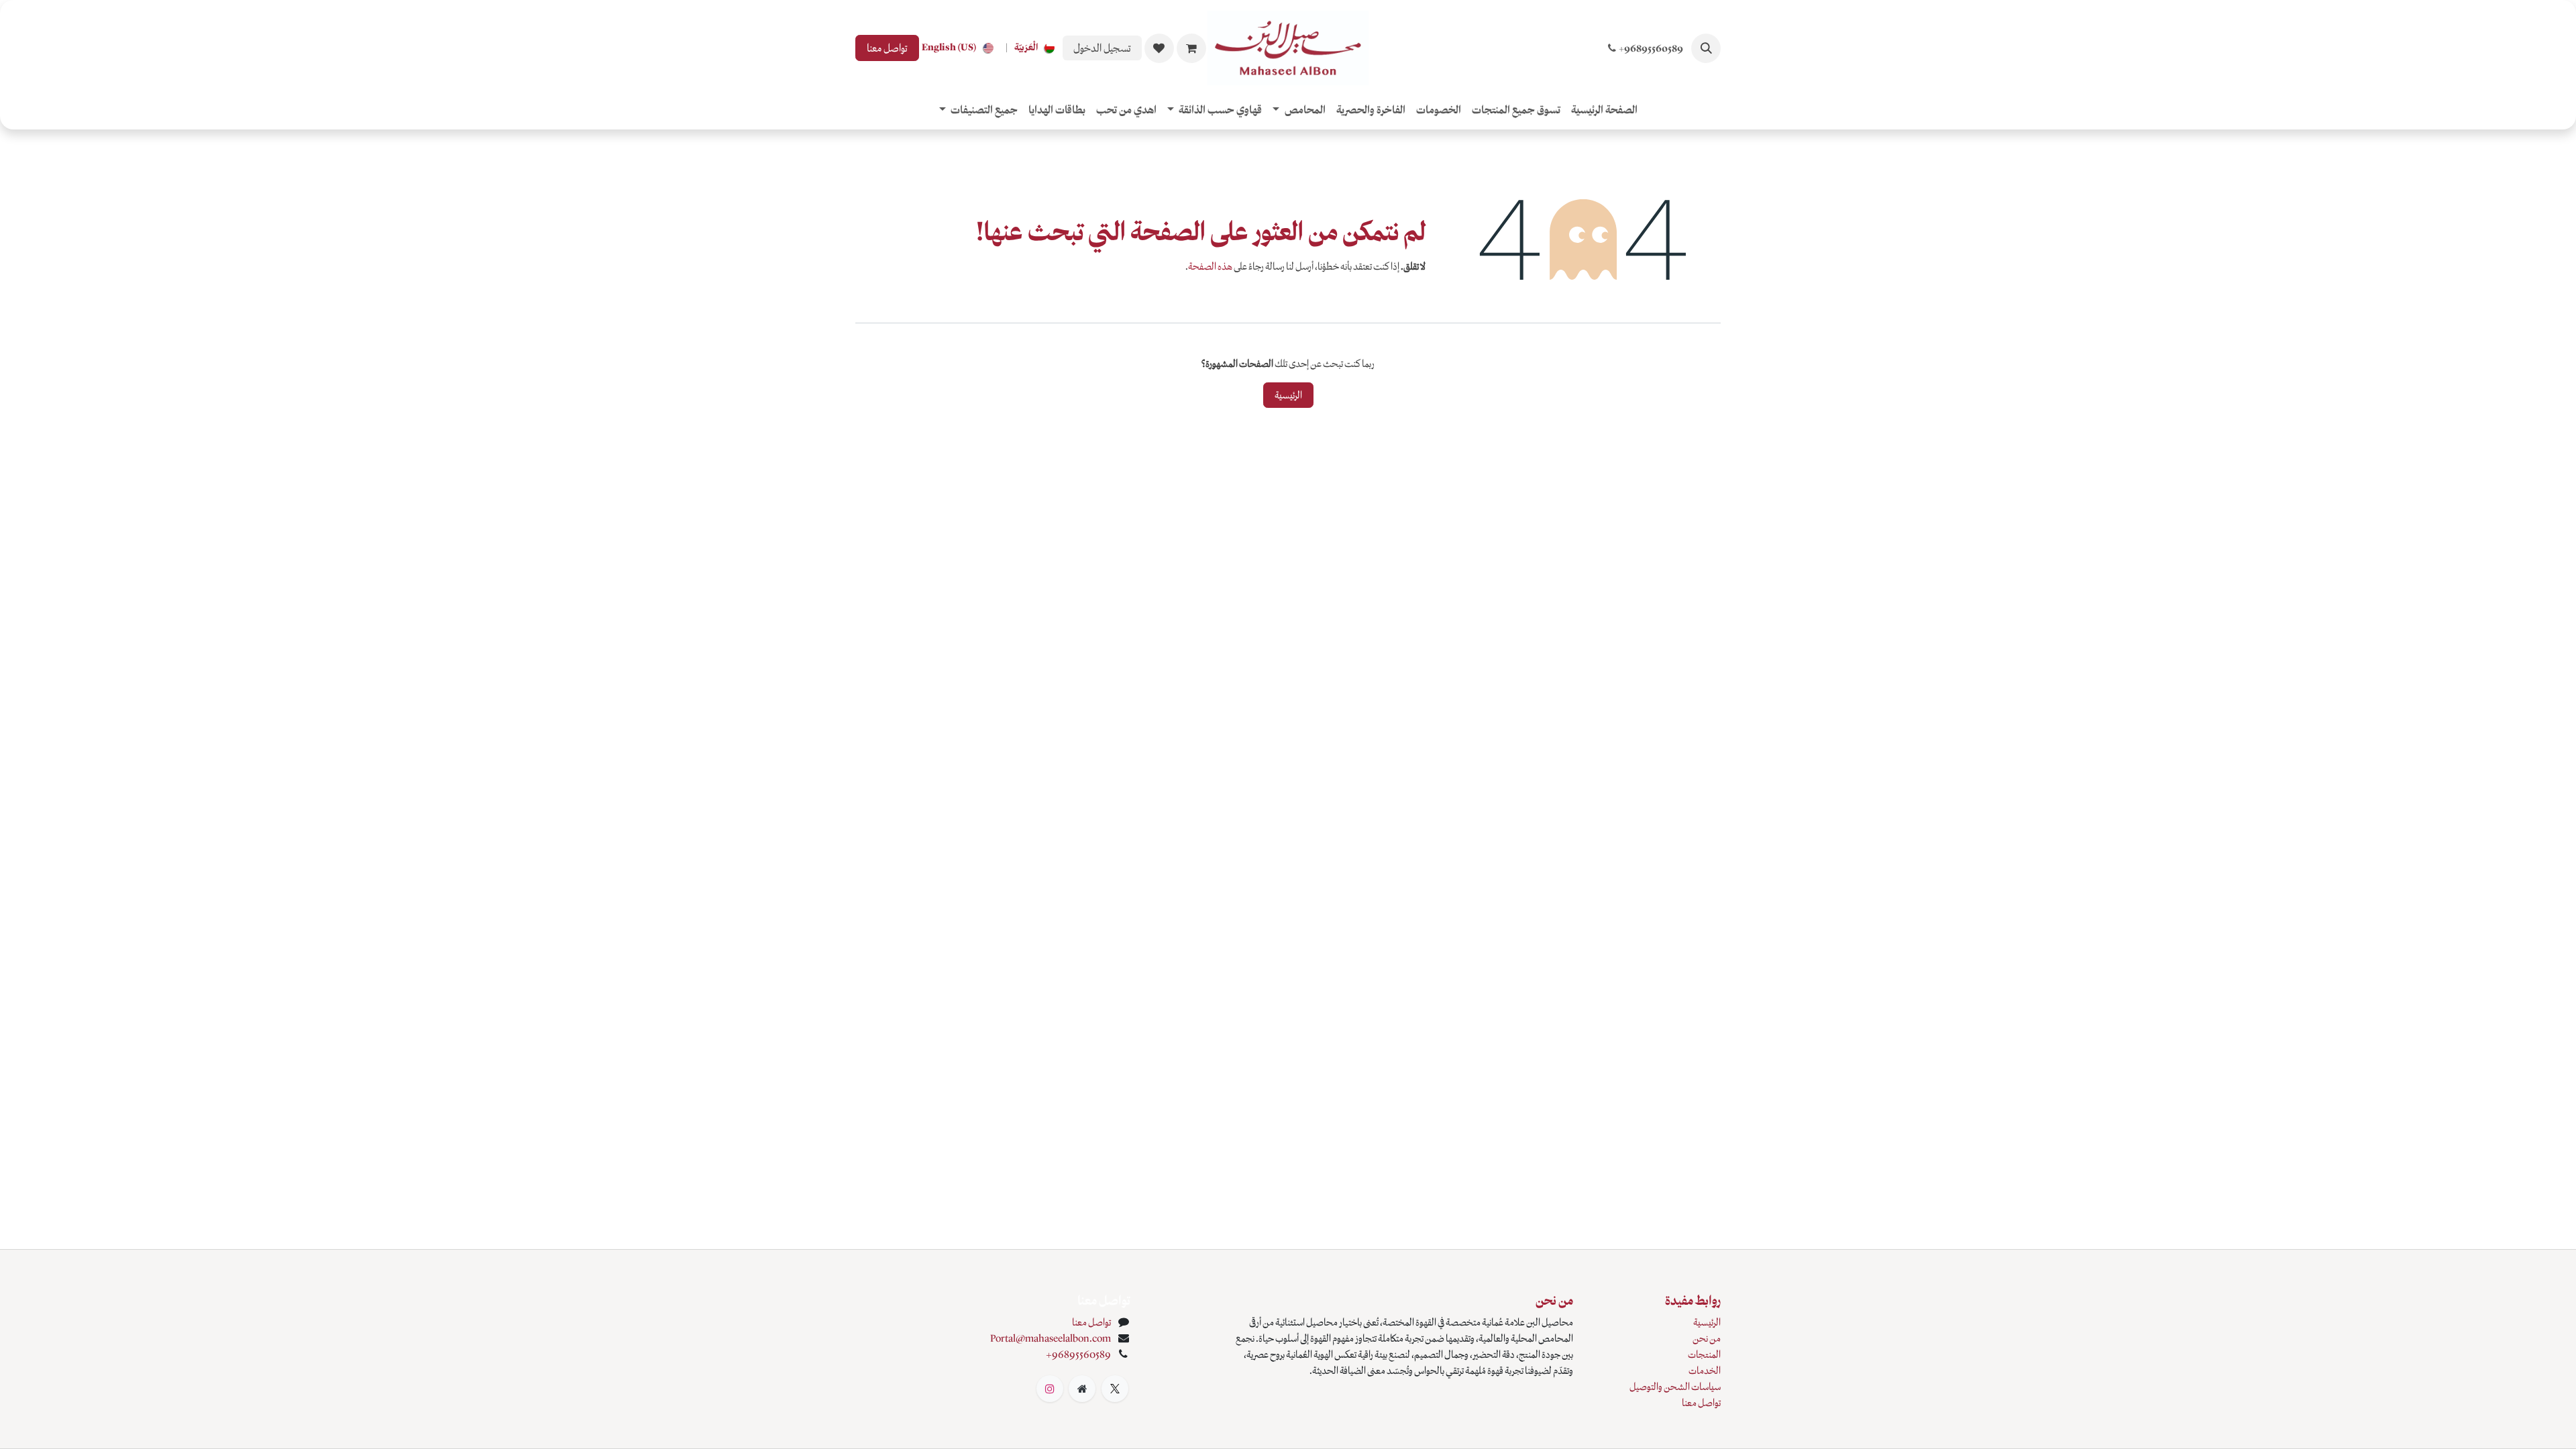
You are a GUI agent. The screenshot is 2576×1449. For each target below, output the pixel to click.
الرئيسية (1288, 395)
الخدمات (1705, 1371)
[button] (1706, 48)
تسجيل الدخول (1102, 48)
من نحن (1707, 1338)
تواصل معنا (887, 48)
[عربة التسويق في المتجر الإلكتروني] (1191, 48)
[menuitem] (1037, 48)
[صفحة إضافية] (1082, 1389)
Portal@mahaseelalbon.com (1051, 1338)
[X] (1115, 1389)
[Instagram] (1050, 1389)
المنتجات (1704, 1354)
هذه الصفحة (1210, 266)
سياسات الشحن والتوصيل (1675, 1387)
